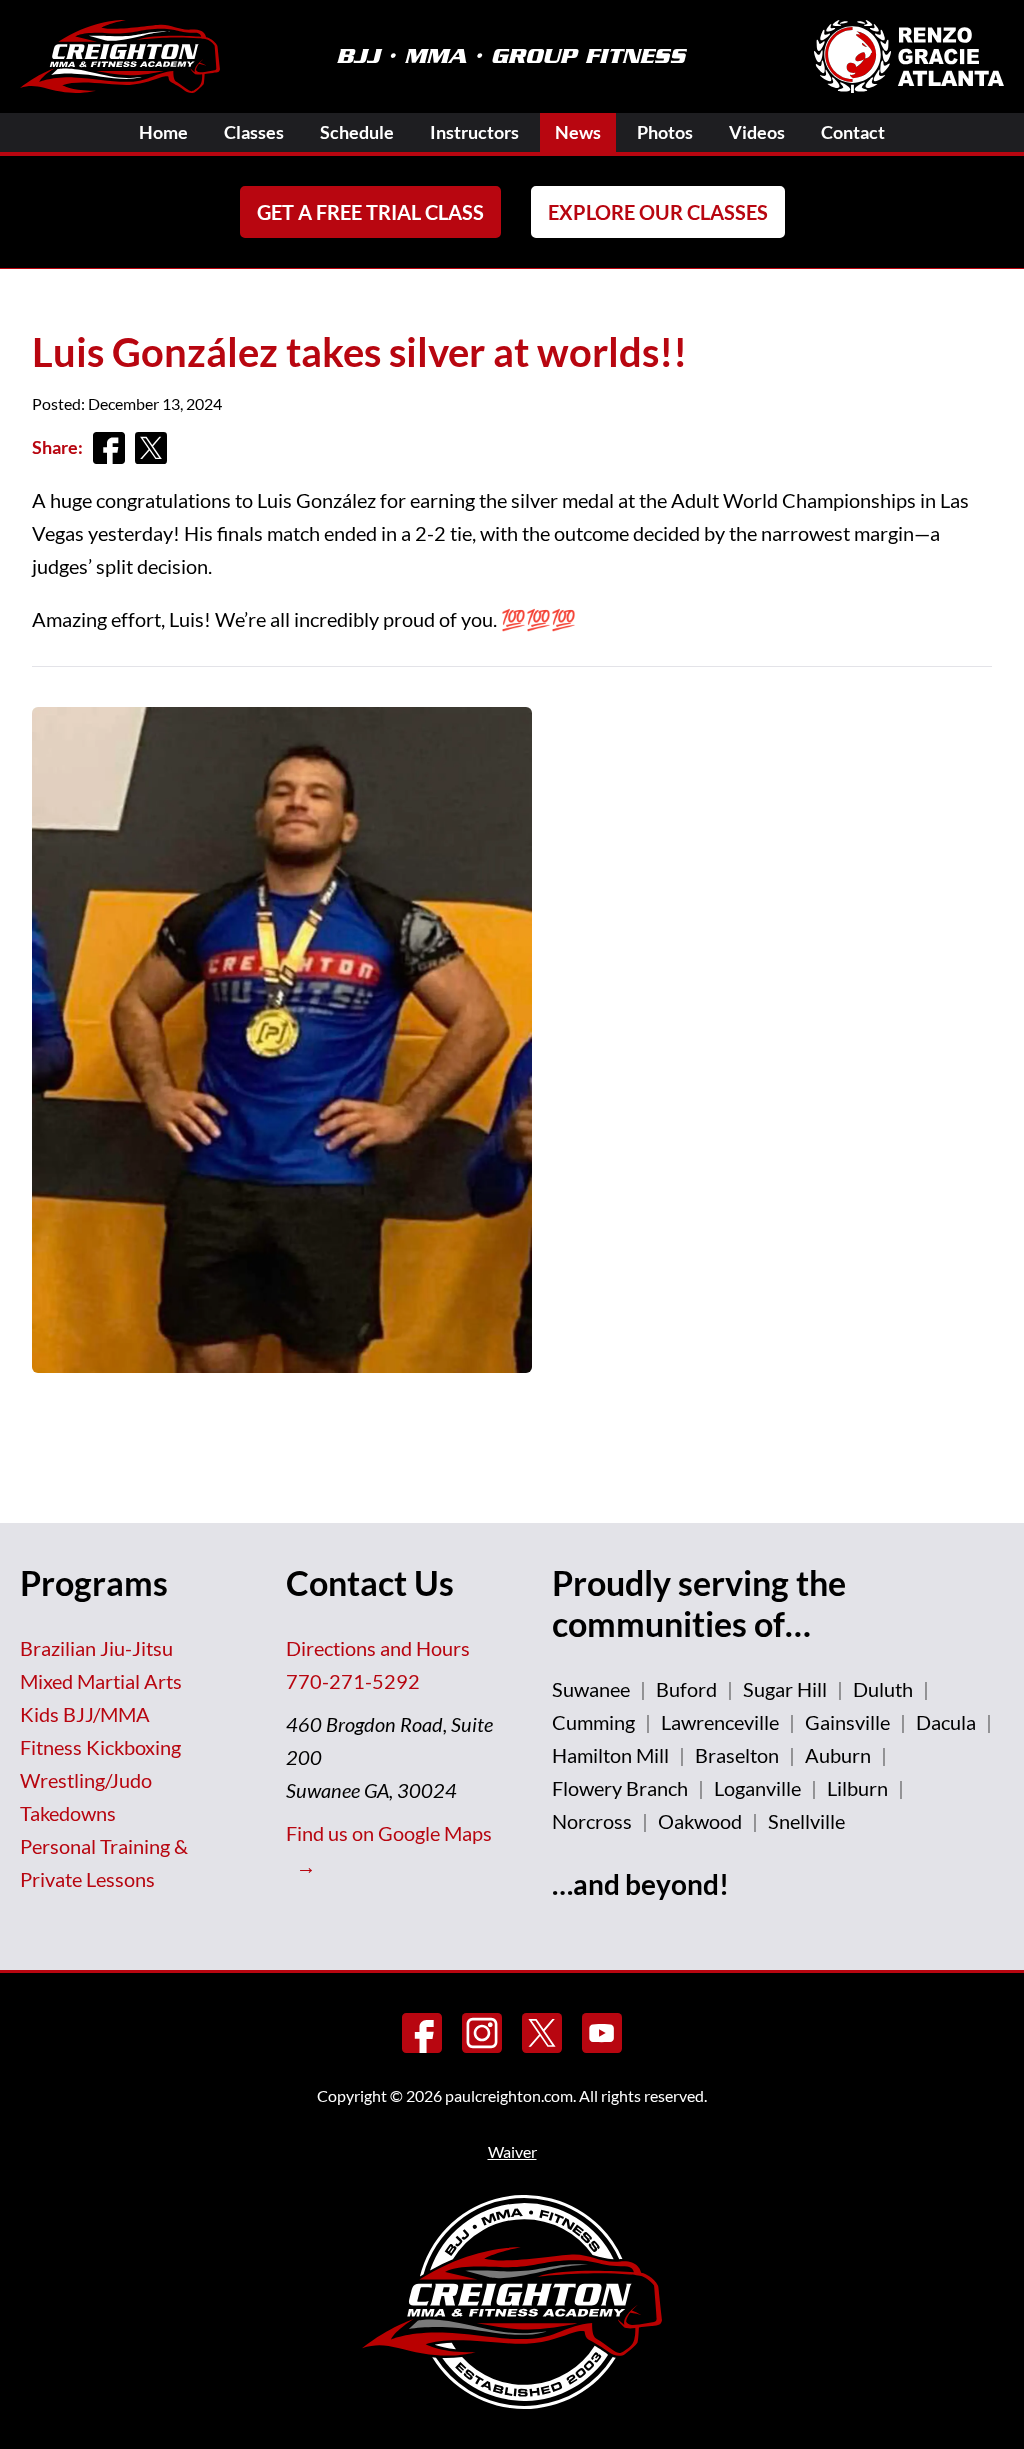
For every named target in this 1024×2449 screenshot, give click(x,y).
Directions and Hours (378, 1648)
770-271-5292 (353, 1681)
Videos (757, 132)
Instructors (474, 132)
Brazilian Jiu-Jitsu (96, 1648)
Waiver (512, 2151)
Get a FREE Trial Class (370, 212)
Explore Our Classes (658, 212)
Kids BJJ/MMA (85, 1714)
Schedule (357, 132)
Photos (665, 132)
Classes (254, 132)
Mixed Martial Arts (101, 1681)
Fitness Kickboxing (100, 1747)
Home (163, 132)
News (578, 132)
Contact (853, 132)
